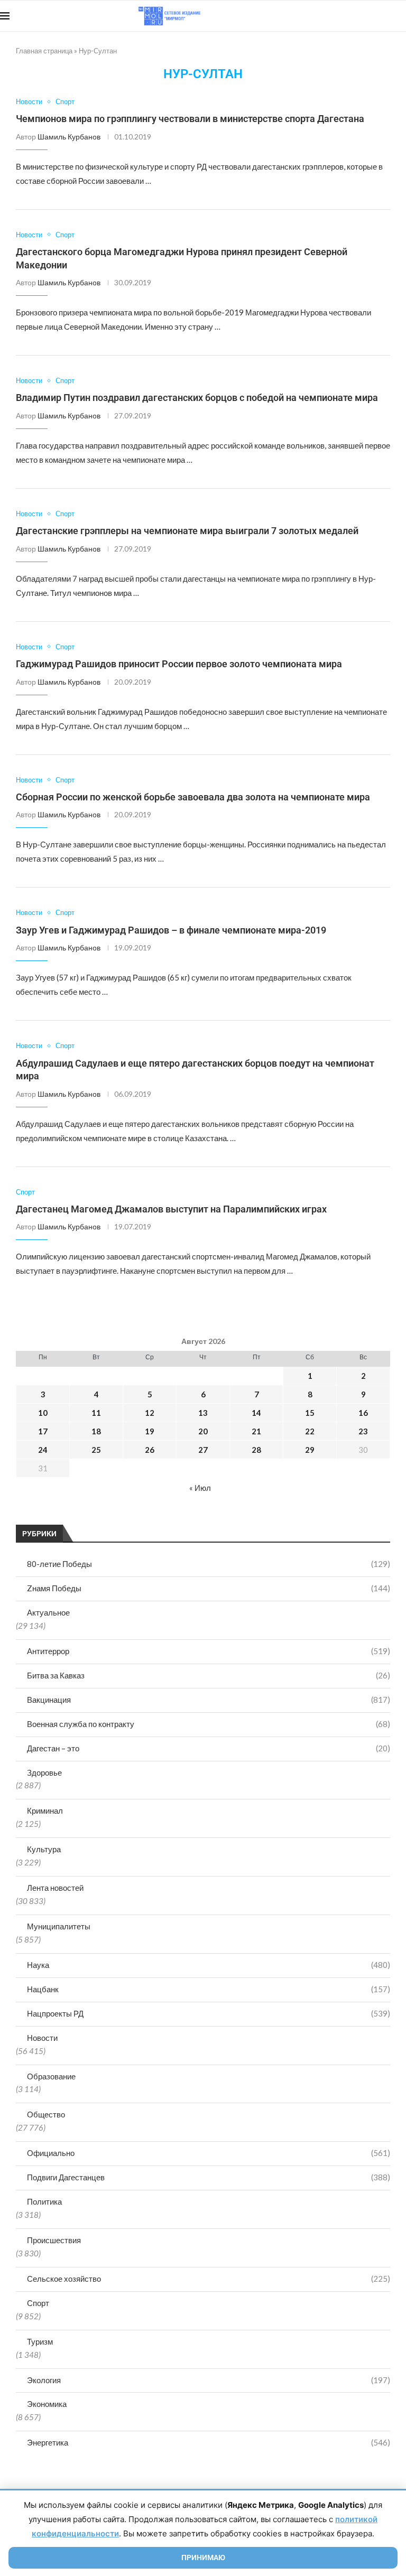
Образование (51, 2076)
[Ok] (385, 16)
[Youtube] (351, 16)
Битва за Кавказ (209, 1675)
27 (203, 1450)
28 (256, 1450)
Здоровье (44, 1772)
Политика (44, 2201)
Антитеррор (209, 1651)
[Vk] (362, 16)
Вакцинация (209, 1700)
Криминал (45, 1810)
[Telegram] (373, 16)
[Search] (401, 16)
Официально (209, 2153)
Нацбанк (209, 1989)
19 (150, 1431)
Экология (209, 2380)
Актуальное (48, 1612)
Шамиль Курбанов (69, 137)
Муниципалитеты (59, 1926)
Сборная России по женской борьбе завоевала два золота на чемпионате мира (193, 797)
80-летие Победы (209, 1564)
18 (96, 1431)
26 (150, 1450)
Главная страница (44, 51)
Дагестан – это (209, 1748)
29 (310, 1450)
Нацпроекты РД (209, 2013)
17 (43, 1431)
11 (96, 1413)
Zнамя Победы (209, 1588)
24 (43, 1450)
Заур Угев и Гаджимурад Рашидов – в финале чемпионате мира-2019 (171, 930)
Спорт (38, 2303)
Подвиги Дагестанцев (209, 2177)
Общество (46, 2114)
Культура (44, 1849)
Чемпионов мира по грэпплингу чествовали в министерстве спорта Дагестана (190, 119)
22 (310, 1431)
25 (96, 1450)
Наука (209, 1965)
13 (203, 1413)
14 (256, 1413)
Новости (42, 2038)
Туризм (40, 2341)
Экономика (47, 2404)
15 (310, 1413)
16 (363, 1413)
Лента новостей (55, 1888)
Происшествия (54, 2240)
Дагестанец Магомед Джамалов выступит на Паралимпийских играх (171, 1209)
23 (363, 1431)
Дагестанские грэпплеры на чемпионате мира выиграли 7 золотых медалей (187, 531)
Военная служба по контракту (209, 1724)
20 (203, 1431)
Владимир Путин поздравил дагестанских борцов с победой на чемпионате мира (197, 398)
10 (43, 1413)
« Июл (200, 1488)
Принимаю (203, 2558)
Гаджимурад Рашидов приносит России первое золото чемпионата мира (179, 664)
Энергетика (209, 2442)
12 (150, 1413)
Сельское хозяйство (209, 2279)
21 (256, 1431)
